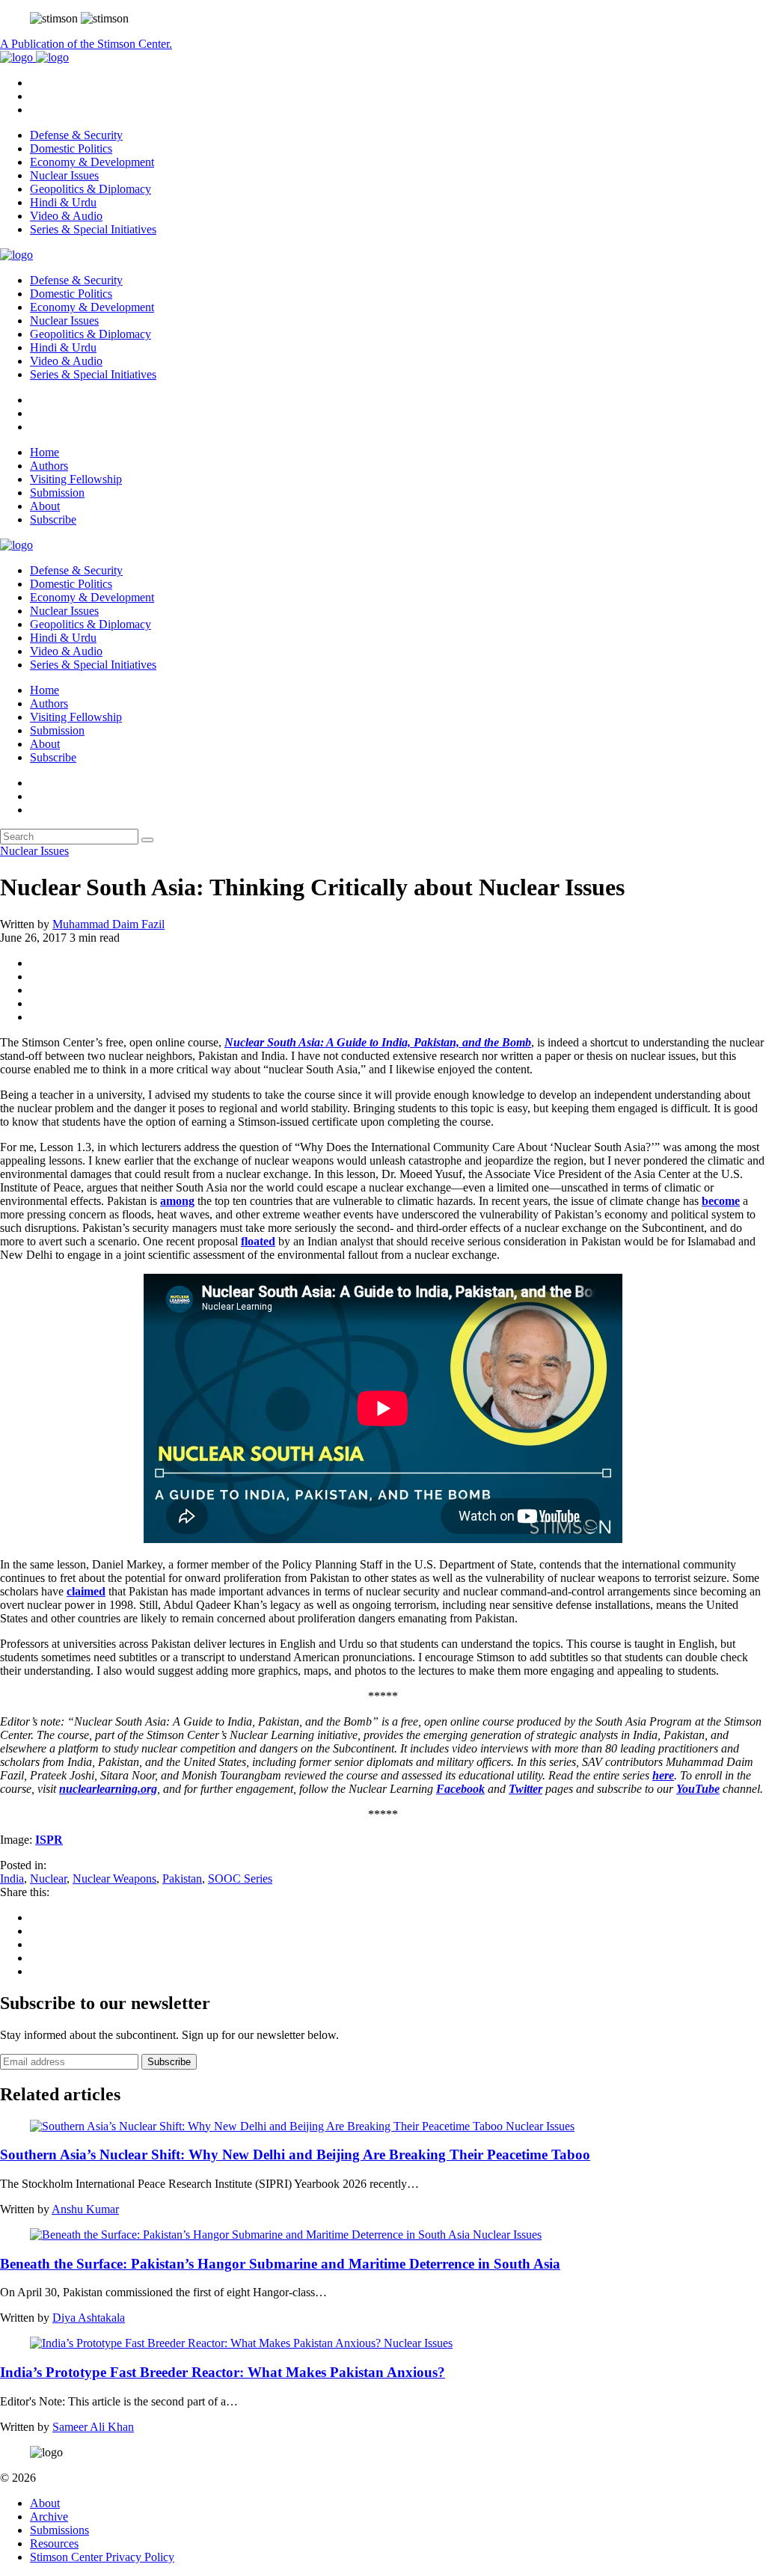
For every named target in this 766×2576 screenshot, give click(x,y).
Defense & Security (76, 135)
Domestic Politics (71, 148)
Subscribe (53, 519)
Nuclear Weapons (114, 1879)
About (45, 506)
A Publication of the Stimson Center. (86, 44)
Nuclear (48, 1879)
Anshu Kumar (85, 2209)
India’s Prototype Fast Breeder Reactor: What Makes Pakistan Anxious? (223, 2372)
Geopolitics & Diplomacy (91, 189)
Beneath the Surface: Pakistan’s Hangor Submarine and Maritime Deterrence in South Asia (280, 2264)
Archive (49, 2517)
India (12, 1879)
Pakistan (182, 1879)
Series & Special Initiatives (93, 229)
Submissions (59, 2530)
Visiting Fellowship (76, 479)
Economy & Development (92, 162)
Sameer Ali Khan (93, 2427)
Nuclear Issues (64, 175)
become (721, 1201)
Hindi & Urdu (63, 202)
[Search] (147, 840)
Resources (54, 2543)
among (177, 1201)
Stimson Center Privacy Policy (102, 2557)
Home (45, 452)
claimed (86, 1591)
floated (258, 1241)
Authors (49, 466)
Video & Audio (66, 216)
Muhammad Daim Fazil (108, 924)
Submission (57, 493)
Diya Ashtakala (89, 2318)
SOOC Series (240, 1879)
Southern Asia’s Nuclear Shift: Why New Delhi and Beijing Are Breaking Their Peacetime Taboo (295, 2155)
